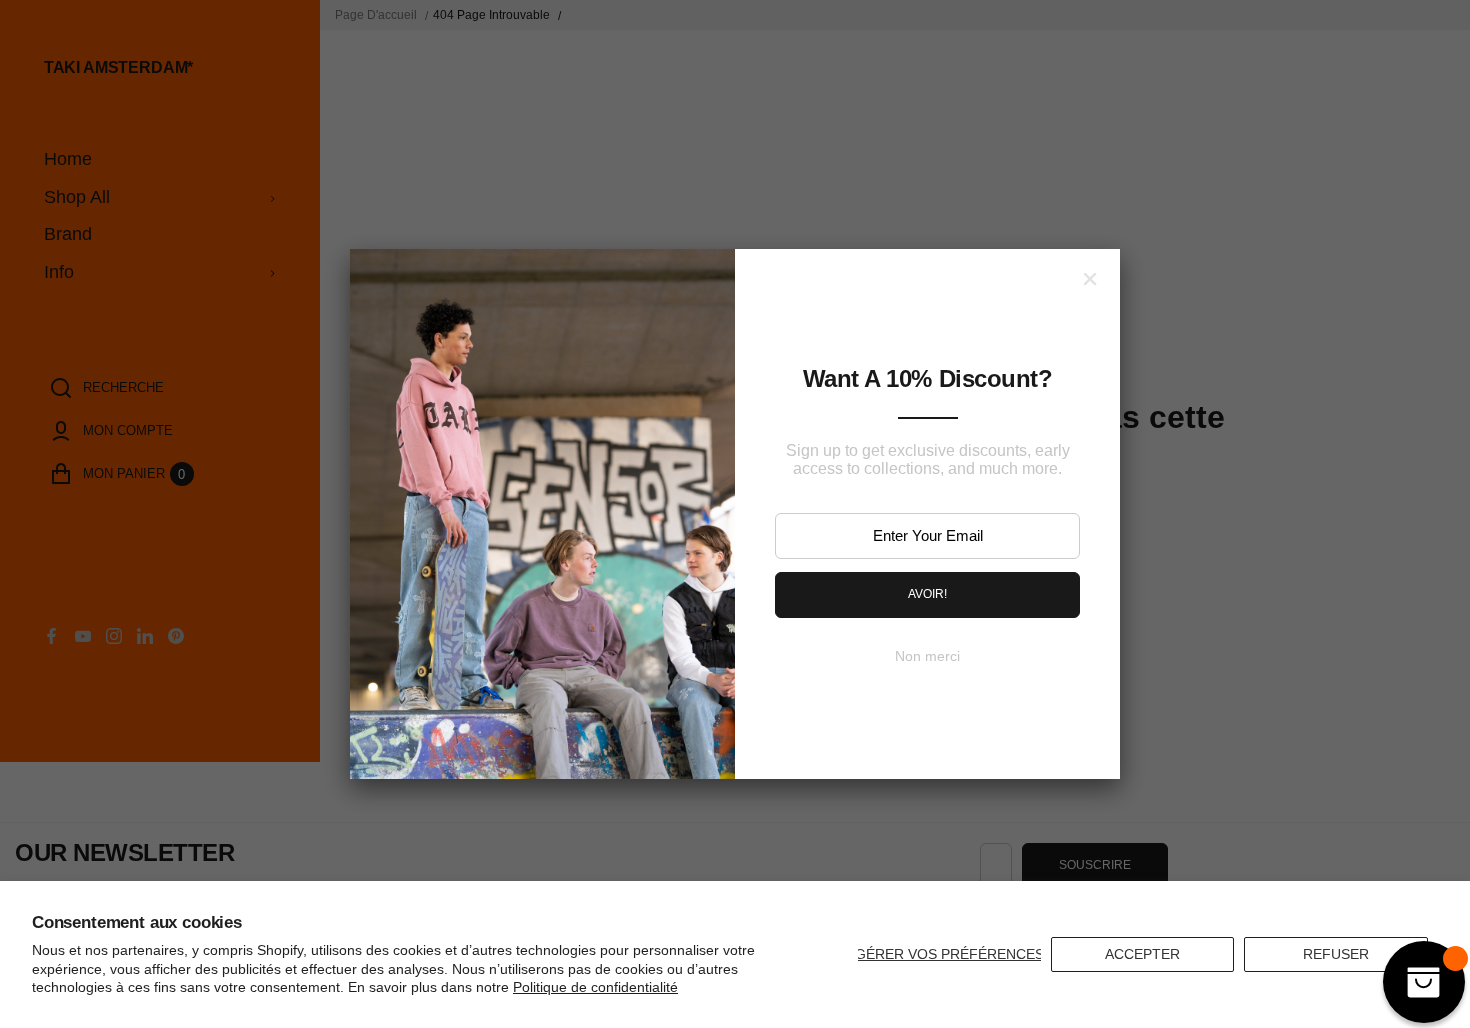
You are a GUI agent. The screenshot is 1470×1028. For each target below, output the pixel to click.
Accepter (1142, 954)
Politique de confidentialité (595, 987)
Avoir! (927, 594)
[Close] (1090, 279)
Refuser (1336, 954)
